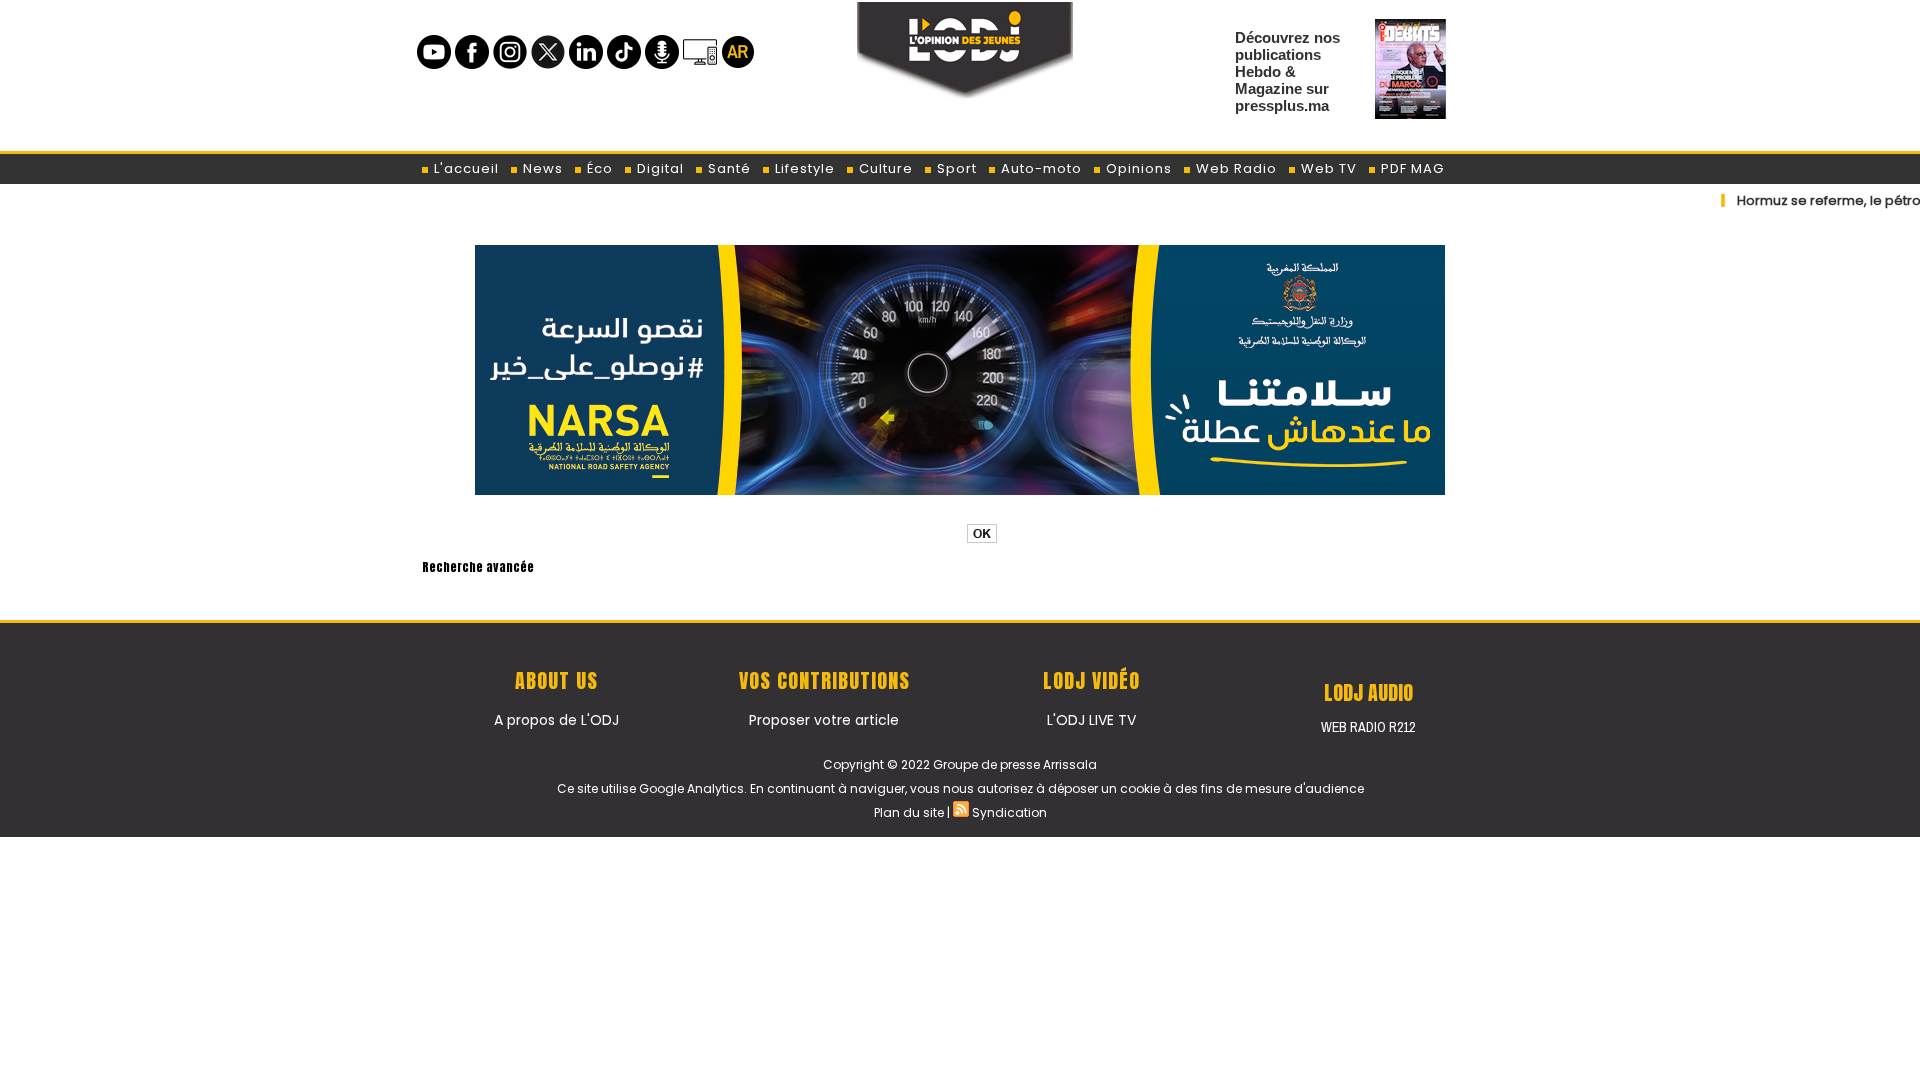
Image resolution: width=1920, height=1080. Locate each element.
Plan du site (909, 812)
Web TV (1327, 168)
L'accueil (464, 168)
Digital (658, 168)
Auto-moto (1039, 168)
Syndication (1009, 812)
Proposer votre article (824, 720)
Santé (727, 168)
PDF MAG (1410, 168)
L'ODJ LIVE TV (1091, 720)
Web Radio (1234, 168)
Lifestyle (803, 168)
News (541, 168)
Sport (955, 168)
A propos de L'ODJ (556, 720)
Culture (884, 168)
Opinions (1137, 168)
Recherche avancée (478, 567)
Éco (598, 168)
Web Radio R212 (1368, 727)
